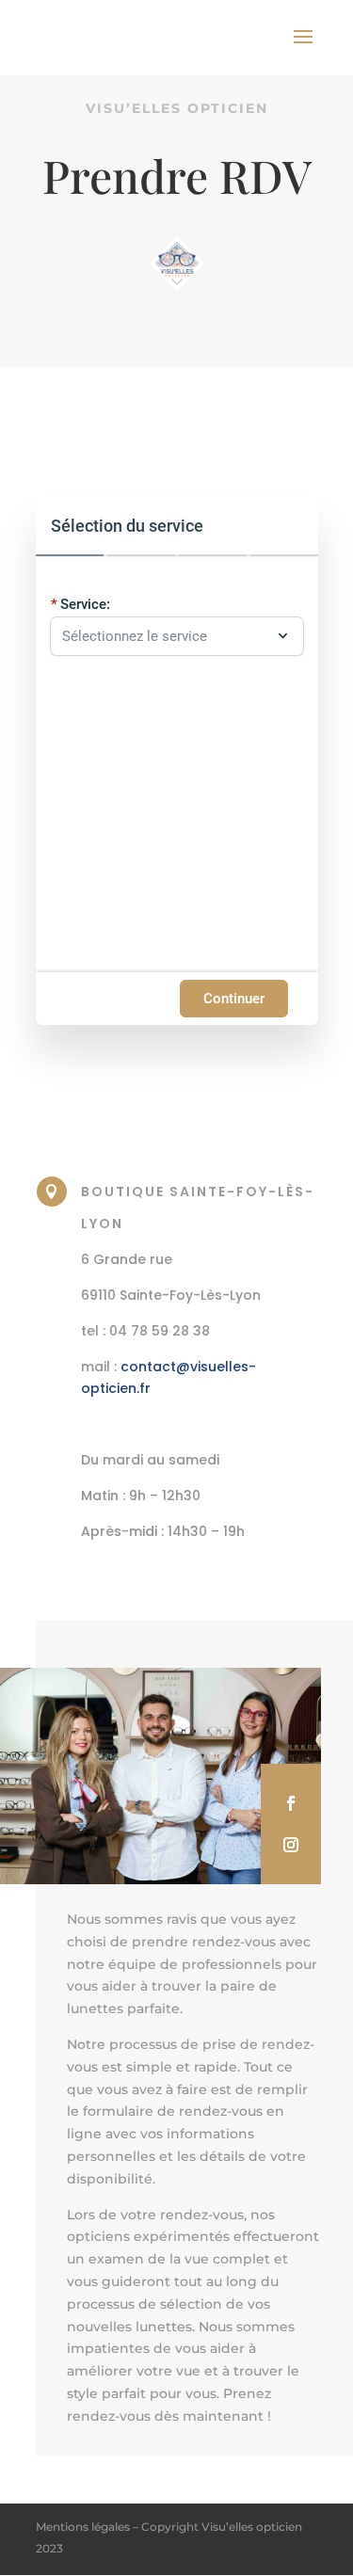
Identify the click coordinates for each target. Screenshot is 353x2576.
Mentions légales (83, 2527)
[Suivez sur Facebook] (291, 1803)
